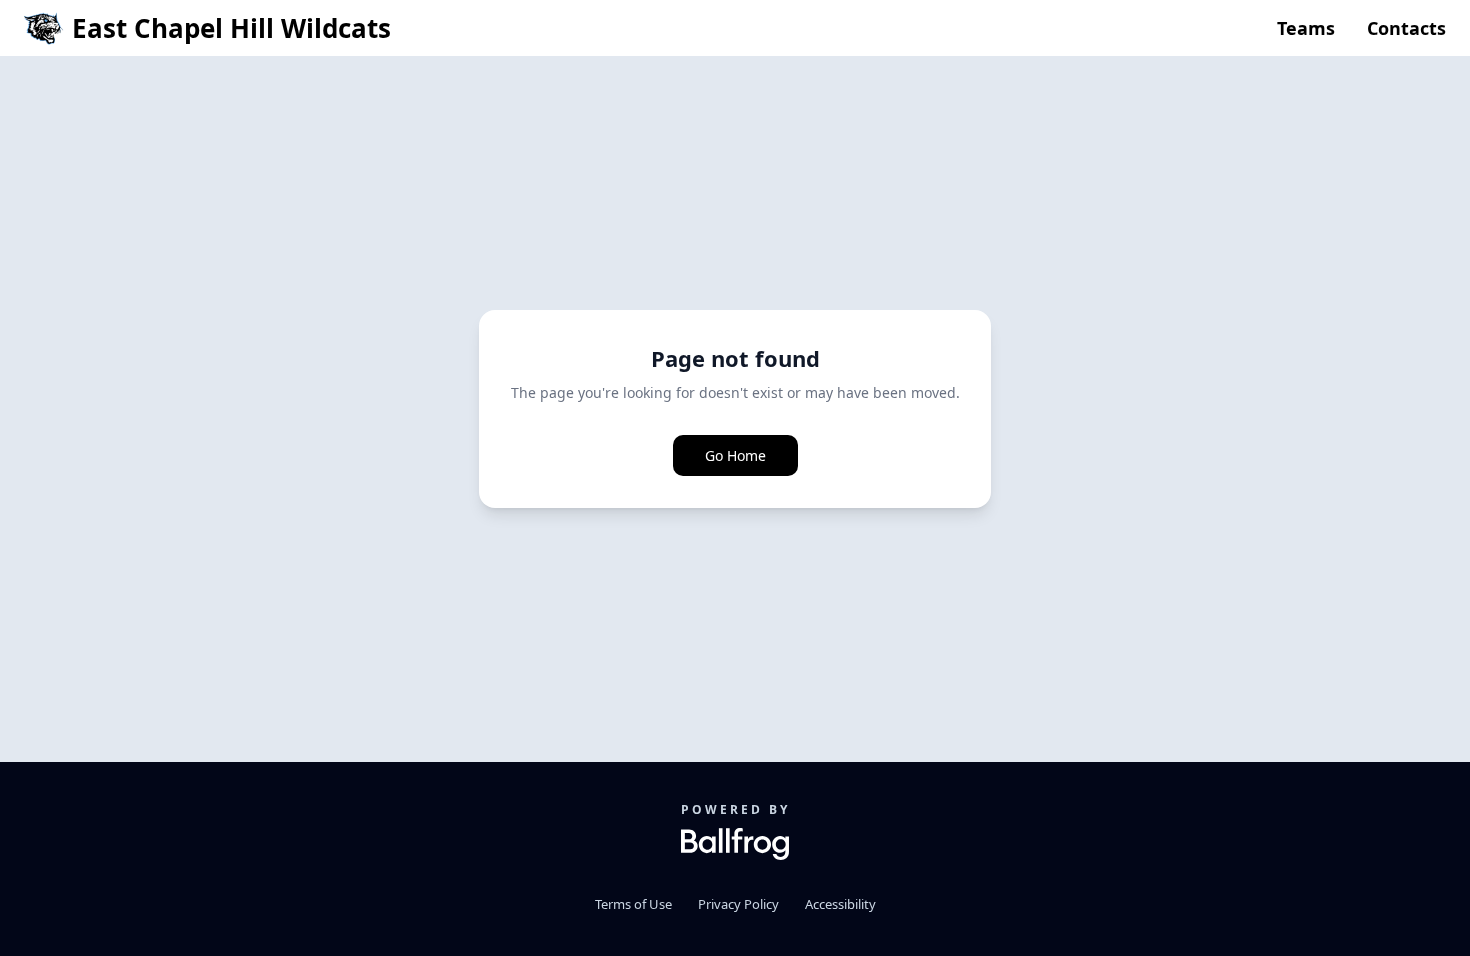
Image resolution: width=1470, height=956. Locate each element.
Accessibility (840, 904)
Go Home (735, 455)
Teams (1306, 28)
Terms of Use (633, 904)
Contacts (1406, 28)
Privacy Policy (738, 904)
